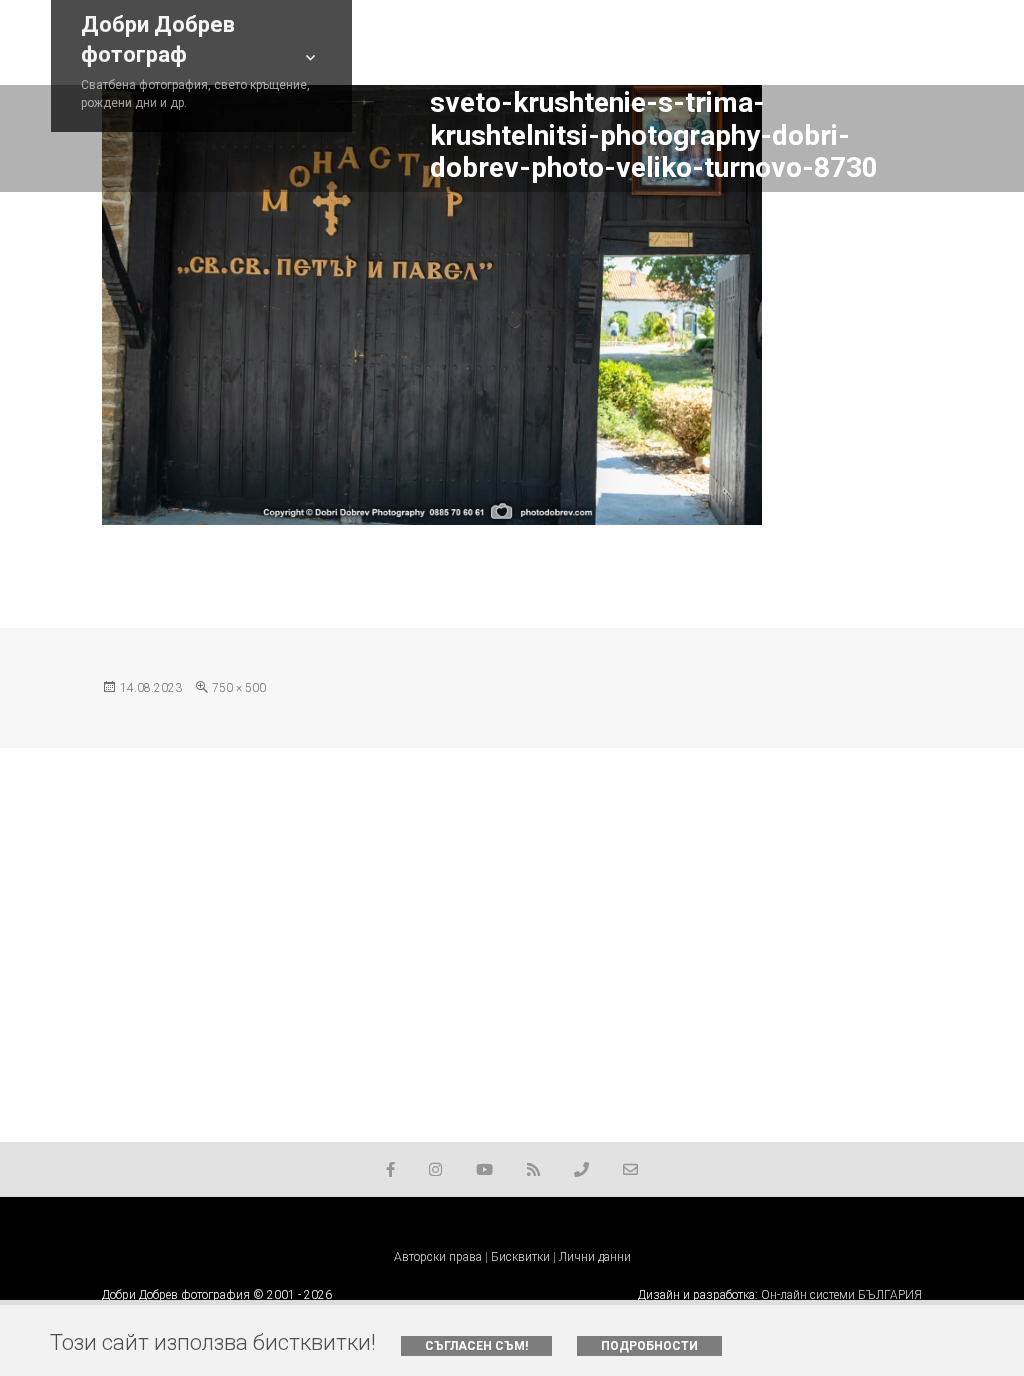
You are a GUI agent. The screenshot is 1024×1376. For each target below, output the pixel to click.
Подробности (649, 1346)
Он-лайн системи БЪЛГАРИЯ (841, 1295)
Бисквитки (520, 1257)
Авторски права (438, 1257)
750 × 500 (239, 688)
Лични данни (595, 1257)
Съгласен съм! (476, 1346)
